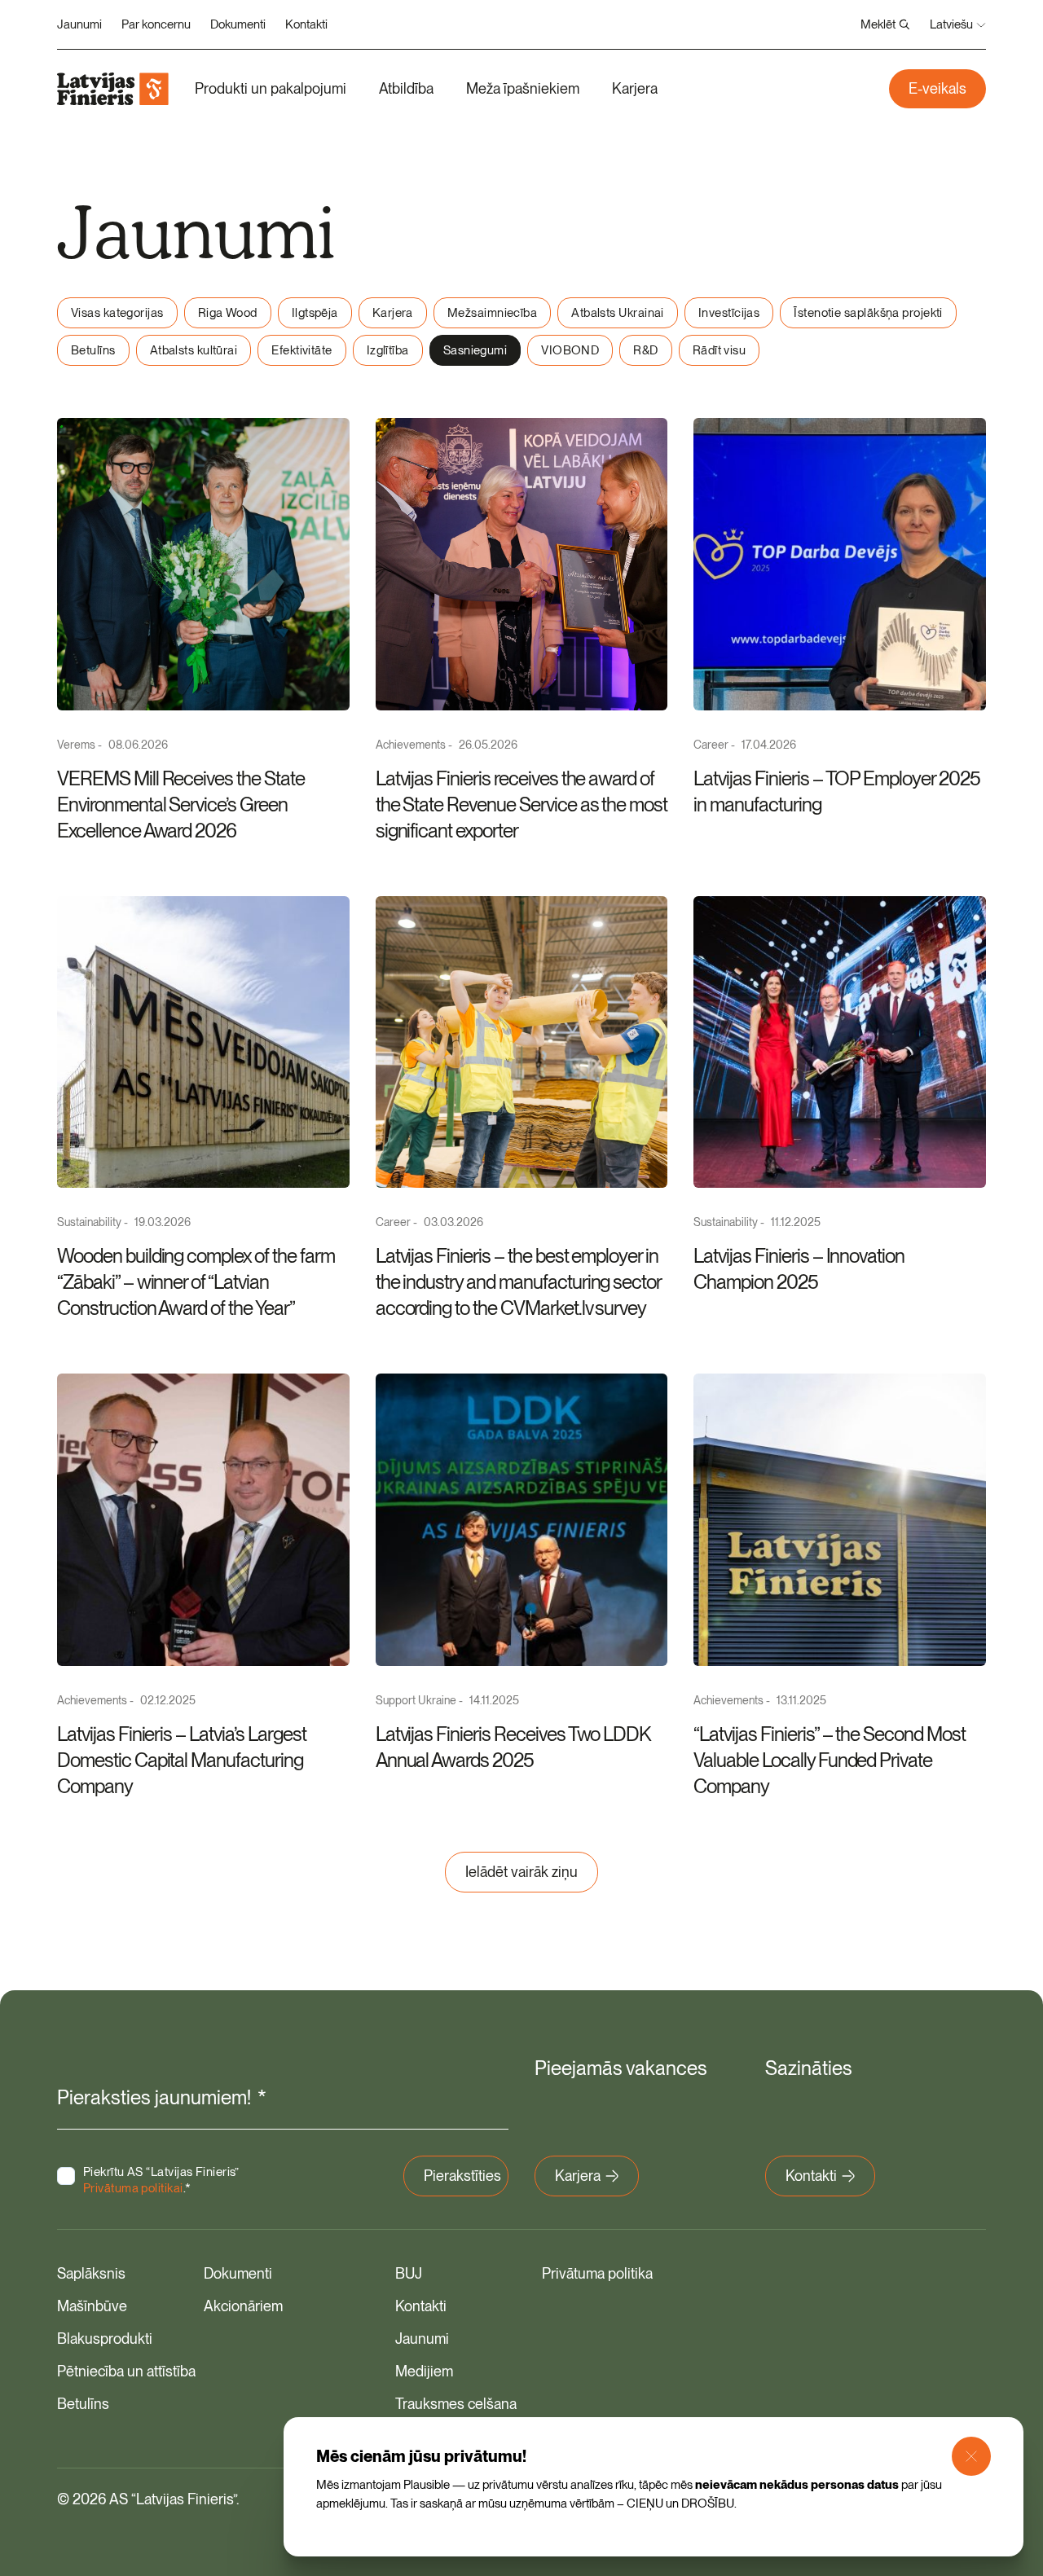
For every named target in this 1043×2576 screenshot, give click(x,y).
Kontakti (306, 24)
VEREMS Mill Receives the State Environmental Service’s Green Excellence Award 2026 (181, 804)
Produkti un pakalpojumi (271, 88)
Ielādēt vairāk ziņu (521, 1872)
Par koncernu (156, 24)
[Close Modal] (971, 2456)
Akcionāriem (243, 2306)
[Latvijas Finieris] (113, 89)
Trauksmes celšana (456, 2404)
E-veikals (937, 88)
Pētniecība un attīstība (126, 2371)
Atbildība (406, 88)
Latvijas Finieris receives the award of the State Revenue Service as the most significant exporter (522, 804)
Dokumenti (238, 24)
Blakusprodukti (105, 2339)
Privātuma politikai (133, 2188)
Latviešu (951, 24)
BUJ (409, 2273)
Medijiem (424, 2371)
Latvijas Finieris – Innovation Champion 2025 (799, 1269)
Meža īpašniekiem (523, 88)
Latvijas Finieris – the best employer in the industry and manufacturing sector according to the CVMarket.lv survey (519, 1282)
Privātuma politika (597, 2273)
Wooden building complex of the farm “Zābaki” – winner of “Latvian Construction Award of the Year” (196, 1282)
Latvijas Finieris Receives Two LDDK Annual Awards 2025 (513, 1747)
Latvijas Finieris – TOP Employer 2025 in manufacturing (837, 791)
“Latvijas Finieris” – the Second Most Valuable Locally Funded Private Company (830, 1760)
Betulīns (83, 2404)
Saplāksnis (91, 2273)
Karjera (635, 88)
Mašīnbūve (92, 2306)
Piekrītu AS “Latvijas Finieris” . (161, 2180)
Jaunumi (79, 24)
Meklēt (878, 24)
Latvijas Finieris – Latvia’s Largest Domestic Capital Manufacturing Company (182, 1760)
